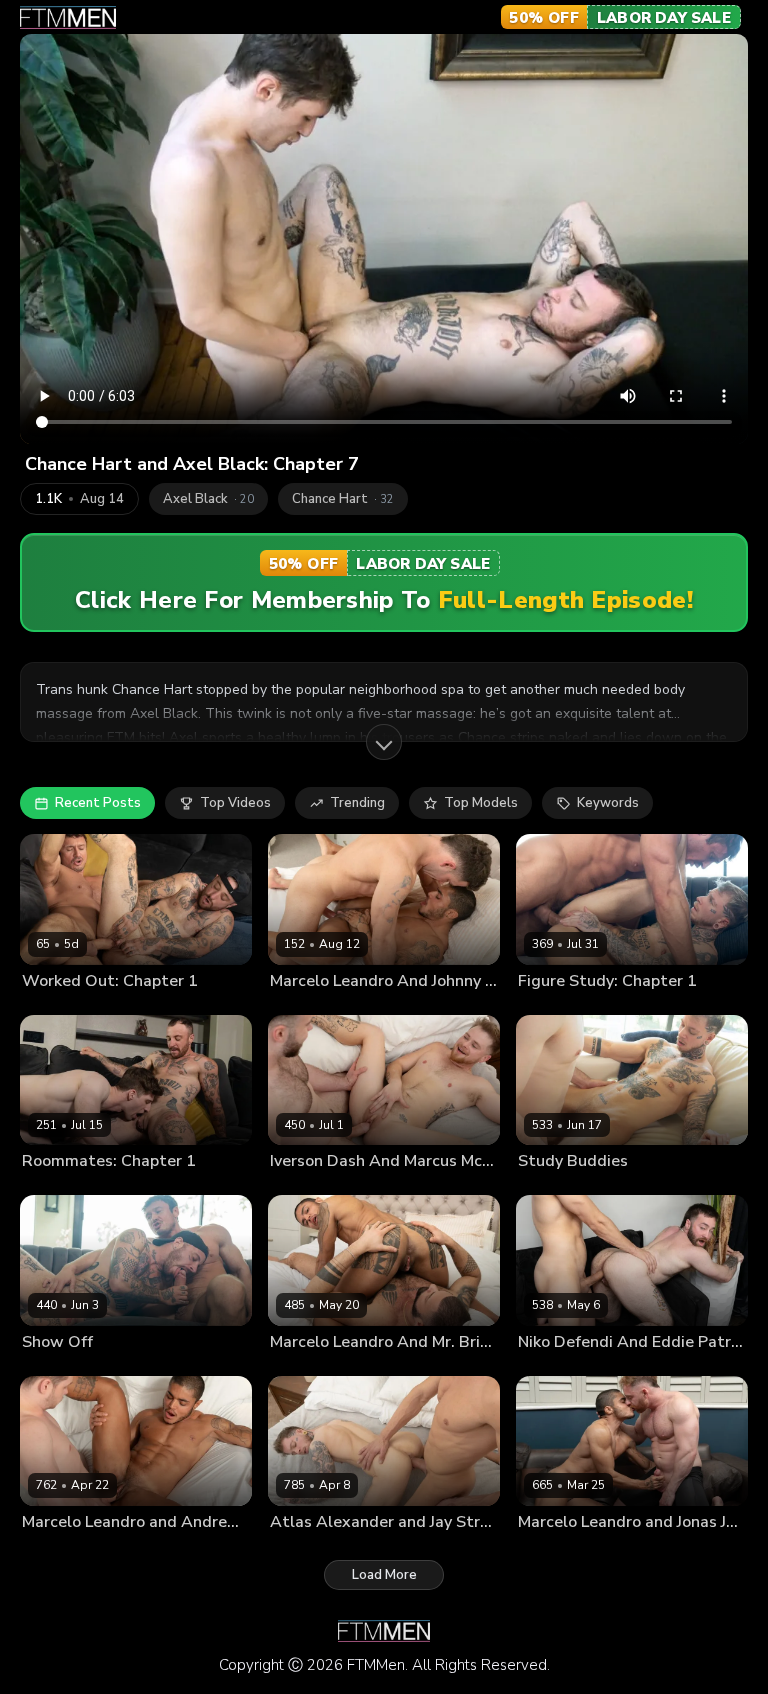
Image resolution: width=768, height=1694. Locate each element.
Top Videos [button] (235, 803)
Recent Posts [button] (98, 803)
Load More (384, 1575)
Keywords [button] (608, 803)
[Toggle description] (384, 742)
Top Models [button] (481, 803)
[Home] (68, 17)
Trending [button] (357, 803)
